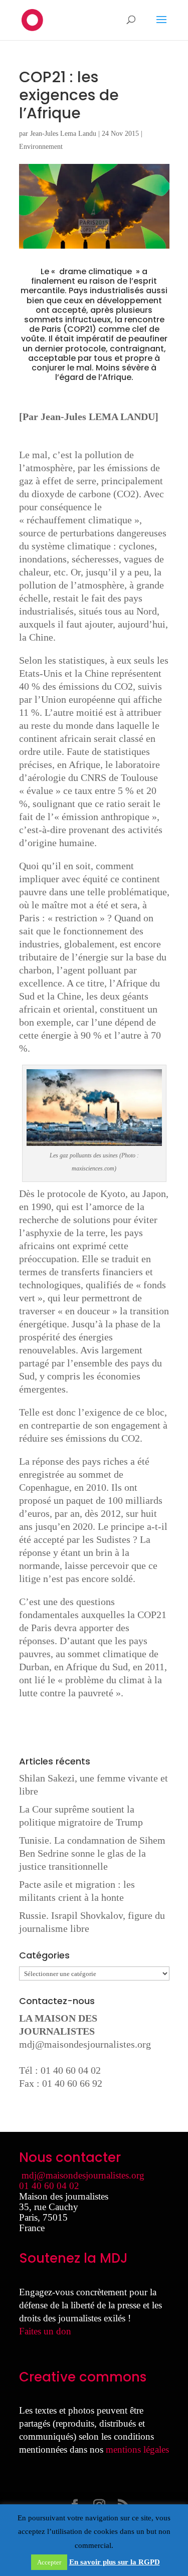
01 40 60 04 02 (49, 2186)
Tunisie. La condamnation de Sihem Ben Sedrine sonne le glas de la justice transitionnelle (92, 1853)
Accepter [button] (49, 2562)
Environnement (41, 147)
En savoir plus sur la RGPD (115, 2562)
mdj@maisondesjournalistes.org (85, 2044)
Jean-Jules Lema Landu (63, 134)
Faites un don (45, 2331)
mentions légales (137, 2449)
